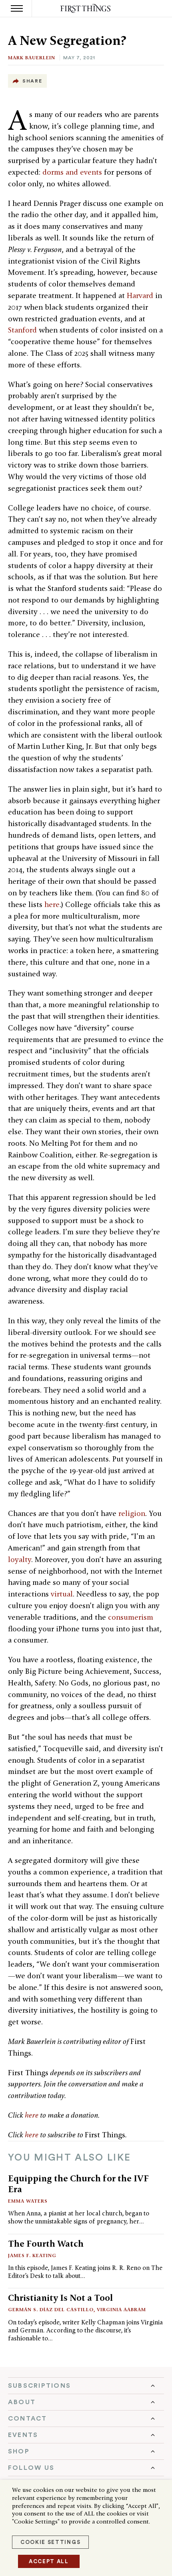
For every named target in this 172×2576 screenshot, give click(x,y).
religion (132, 1513)
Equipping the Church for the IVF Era (78, 2184)
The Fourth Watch (46, 2243)
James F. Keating (32, 2255)
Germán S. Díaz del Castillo (51, 2309)
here (52, 904)
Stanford (22, 330)
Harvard (140, 295)
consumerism (131, 1617)
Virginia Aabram (121, 2309)
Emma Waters (28, 2201)
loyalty (20, 1559)
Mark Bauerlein (32, 57)
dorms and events (72, 172)
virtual (62, 1594)
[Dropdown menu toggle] (86, 2386)
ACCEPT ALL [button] (49, 2561)
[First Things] (86, 9)
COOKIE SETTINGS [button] (50, 2542)
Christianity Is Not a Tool (60, 2298)
